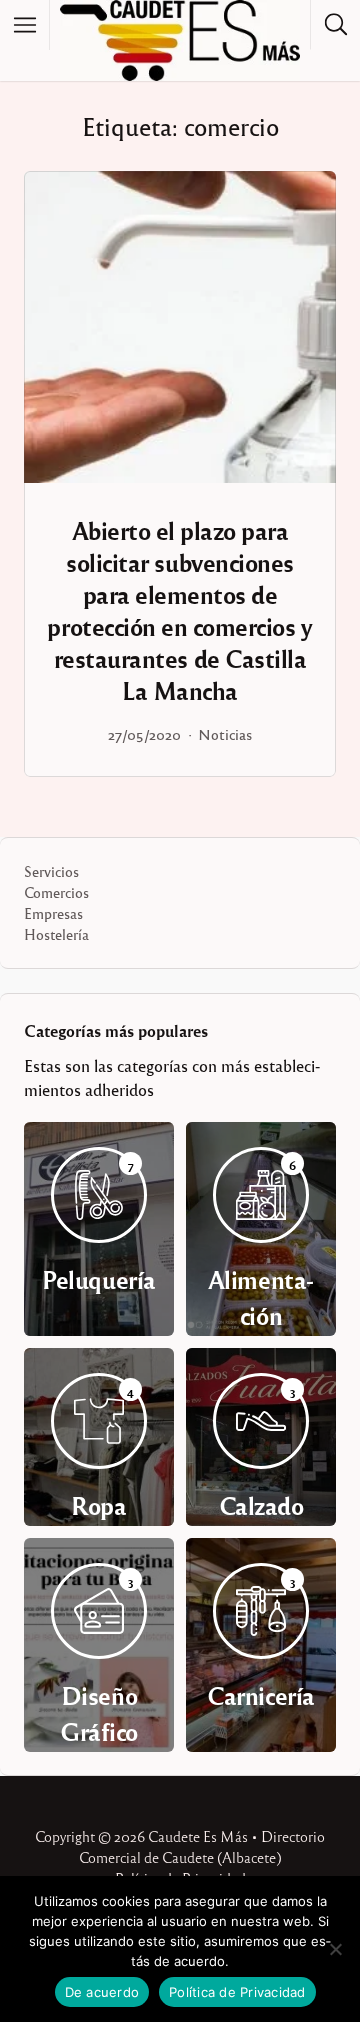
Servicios (51, 871)
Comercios (56, 892)
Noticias (225, 734)
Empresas (53, 913)
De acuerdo (102, 1992)
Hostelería (56, 934)
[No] (335, 1949)
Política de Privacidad (237, 1992)
